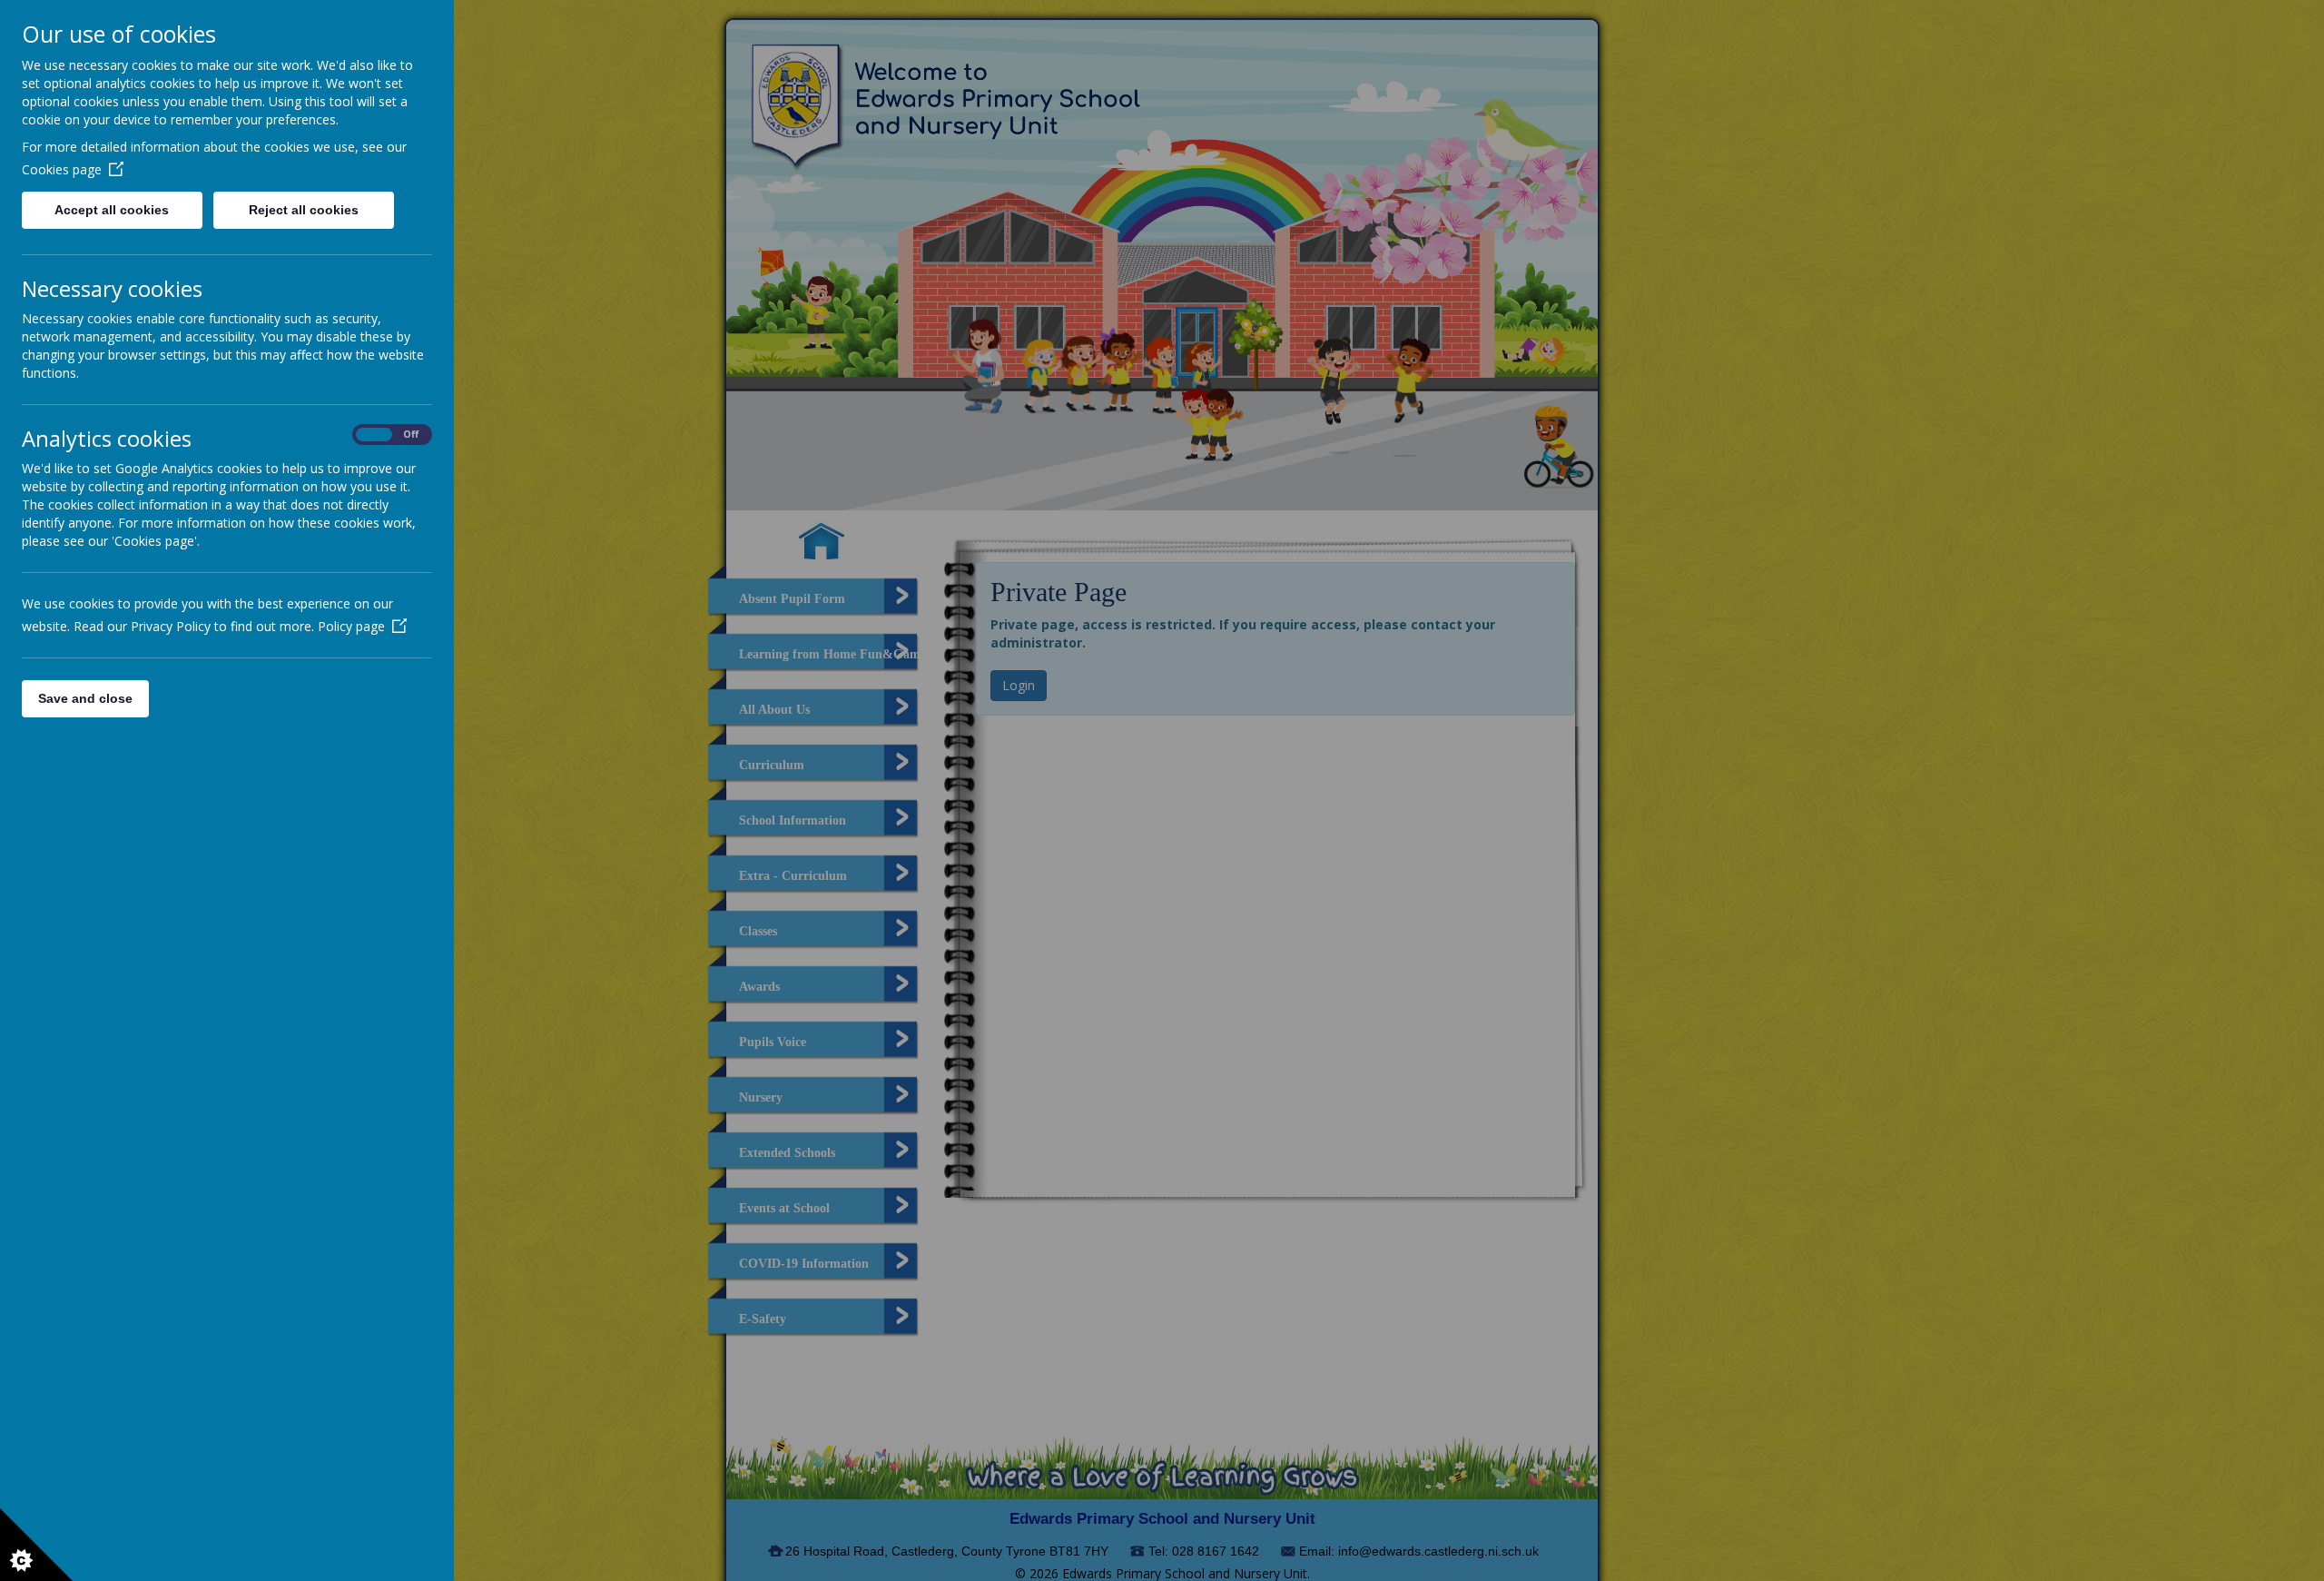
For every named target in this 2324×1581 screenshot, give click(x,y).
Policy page (351, 626)
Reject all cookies (304, 210)
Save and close (85, 698)
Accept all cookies (112, 210)
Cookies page (62, 169)
